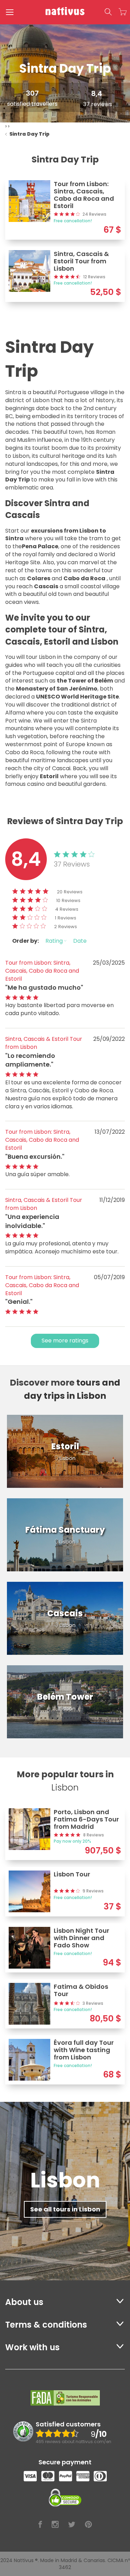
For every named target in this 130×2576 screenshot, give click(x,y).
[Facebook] (40, 2525)
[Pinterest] (88, 2525)
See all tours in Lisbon (65, 2209)
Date (80, 941)
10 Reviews (68, 900)
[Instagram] (55, 2525)
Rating (55, 941)
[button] (108, 12)
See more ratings (65, 1341)
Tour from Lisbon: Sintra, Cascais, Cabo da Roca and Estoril (42, 971)
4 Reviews (67, 909)
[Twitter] (72, 2525)
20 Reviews (70, 892)
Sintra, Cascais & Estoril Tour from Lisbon (44, 1043)
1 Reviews (66, 918)
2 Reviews (66, 927)
